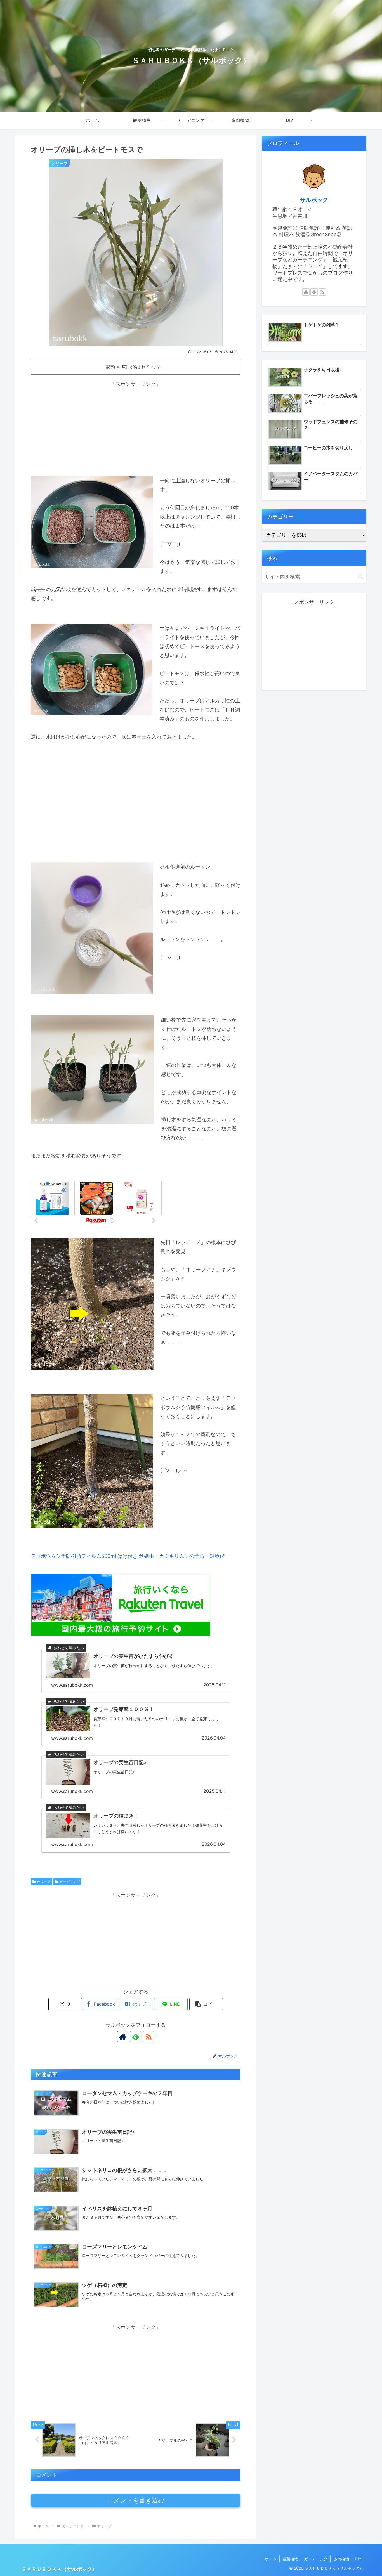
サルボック (314, 200)
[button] (206, 2004)
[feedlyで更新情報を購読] (136, 2037)
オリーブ (44, 1882)
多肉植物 (341, 2559)
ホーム (271, 2559)
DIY (358, 2559)
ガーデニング (70, 1882)
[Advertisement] (136, 428)
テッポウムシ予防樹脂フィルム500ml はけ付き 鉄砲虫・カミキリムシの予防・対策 (125, 1556)
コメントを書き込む (136, 2500)
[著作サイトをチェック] (123, 2037)
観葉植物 (290, 2559)
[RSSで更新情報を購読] (148, 2037)
